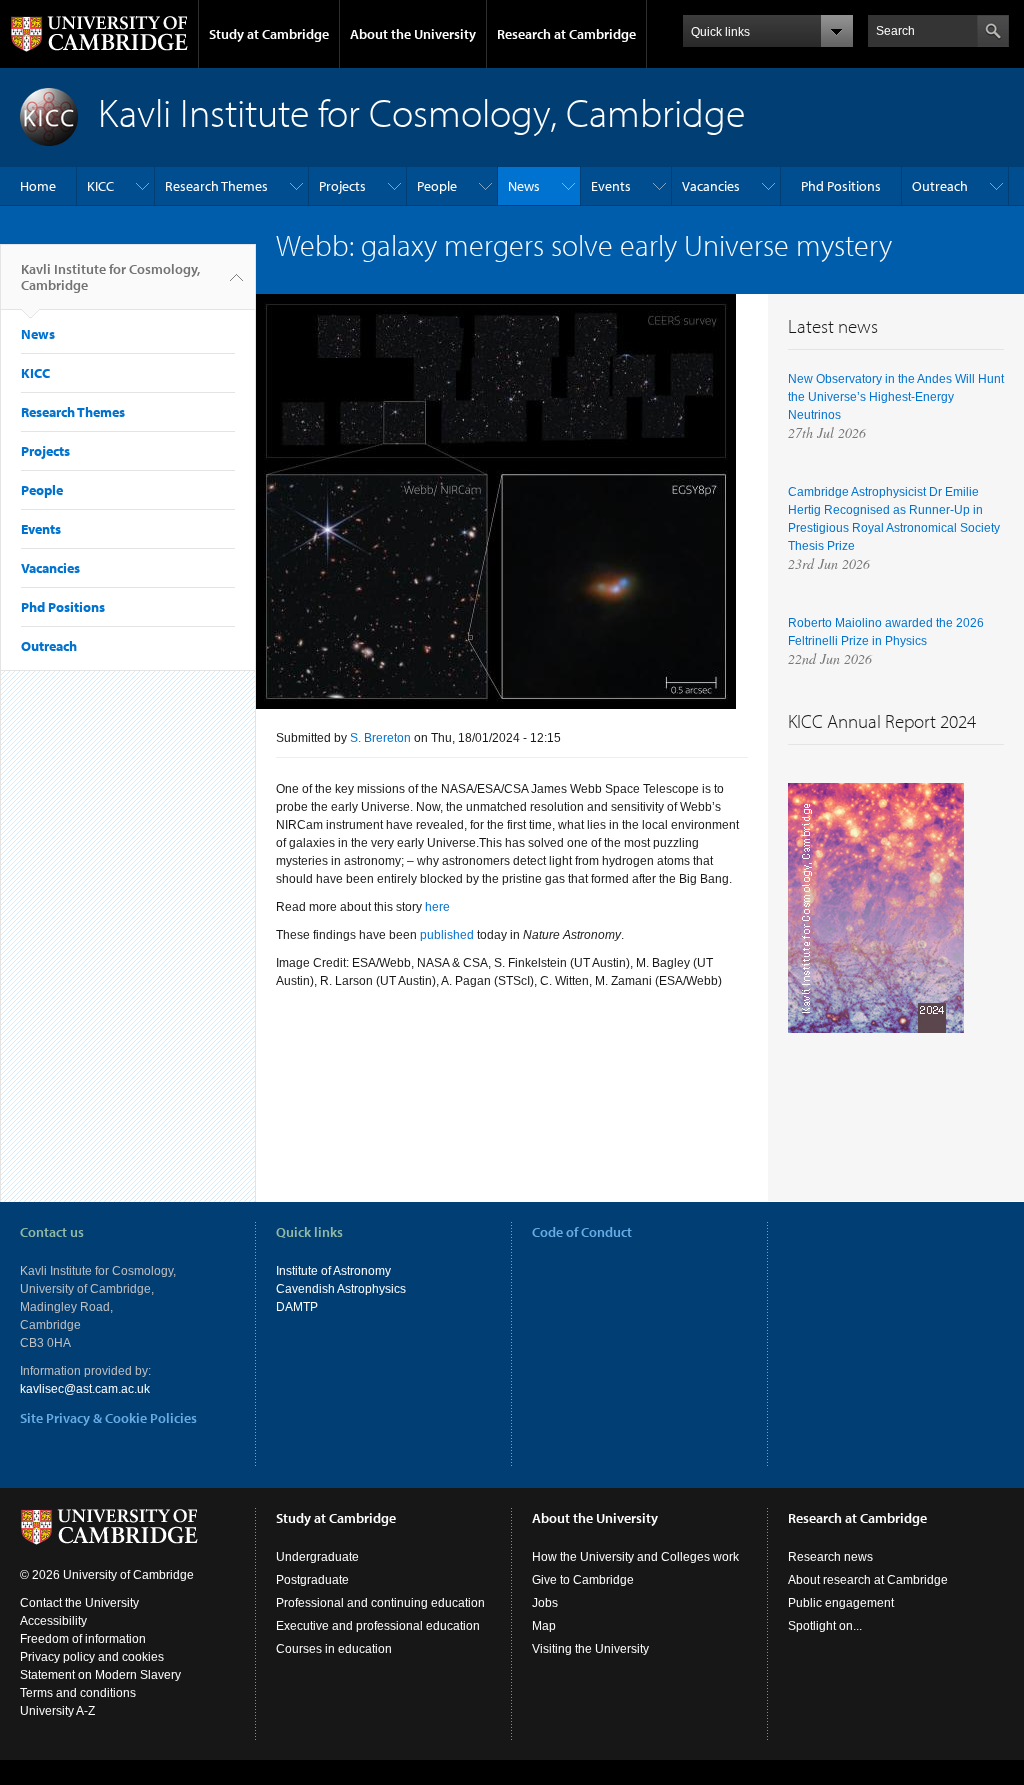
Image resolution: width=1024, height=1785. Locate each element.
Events (611, 186)
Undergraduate (317, 1557)
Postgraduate (312, 1580)
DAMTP (297, 1307)
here (439, 907)
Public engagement (841, 1603)
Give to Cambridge (583, 1580)
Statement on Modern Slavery (100, 1675)
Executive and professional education (378, 1626)
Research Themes (216, 186)
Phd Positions (841, 186)
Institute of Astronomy (333, 1271)
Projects (342, 186)
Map (544, 1626)
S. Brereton (380, 738)
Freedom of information (83, 1639)
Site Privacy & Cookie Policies (108, 1418)
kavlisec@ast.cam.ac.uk (85, 1389)
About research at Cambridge (868, 1580)
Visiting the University (590, 1649)
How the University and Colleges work (635, 1557)
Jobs (545, 1603)
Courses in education (334, 1649)
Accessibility (53, 1621)
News (524, 186)
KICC (100, 186)
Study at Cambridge (269, 34)
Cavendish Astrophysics (341, 1289)
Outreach (940, 186)
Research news (830, 1557)
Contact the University (79, 1603)
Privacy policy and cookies (92, 1657)
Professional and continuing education (380, 1603)
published (447, 935)
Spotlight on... (825, 1626)
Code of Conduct (582, 1232)
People (437, 186)
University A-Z (57, 1711)
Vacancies (711, 186)
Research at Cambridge (566, 34)
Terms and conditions (78, 1693)
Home (38, 186)
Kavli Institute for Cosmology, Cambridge (110, 277)
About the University (413, 34)
